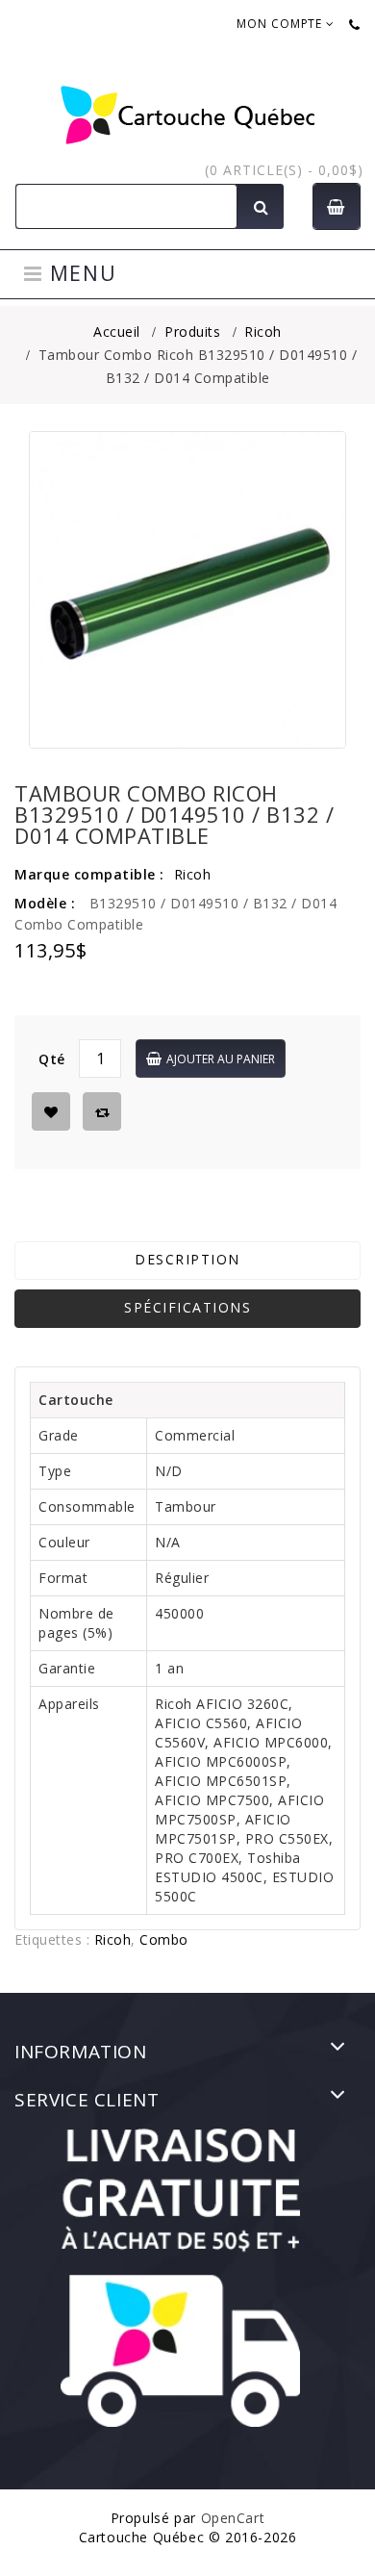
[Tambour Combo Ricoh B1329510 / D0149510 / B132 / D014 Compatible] (187, 590)
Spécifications (187, 1307)
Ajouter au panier (221, 1059)
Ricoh (263, 332)
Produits (192, 332)
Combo (164, 1939)
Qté (52, 1059)
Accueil (117, 332)
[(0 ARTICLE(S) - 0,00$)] (337, 206)
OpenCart (233, 2518)
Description (187, 1259)
